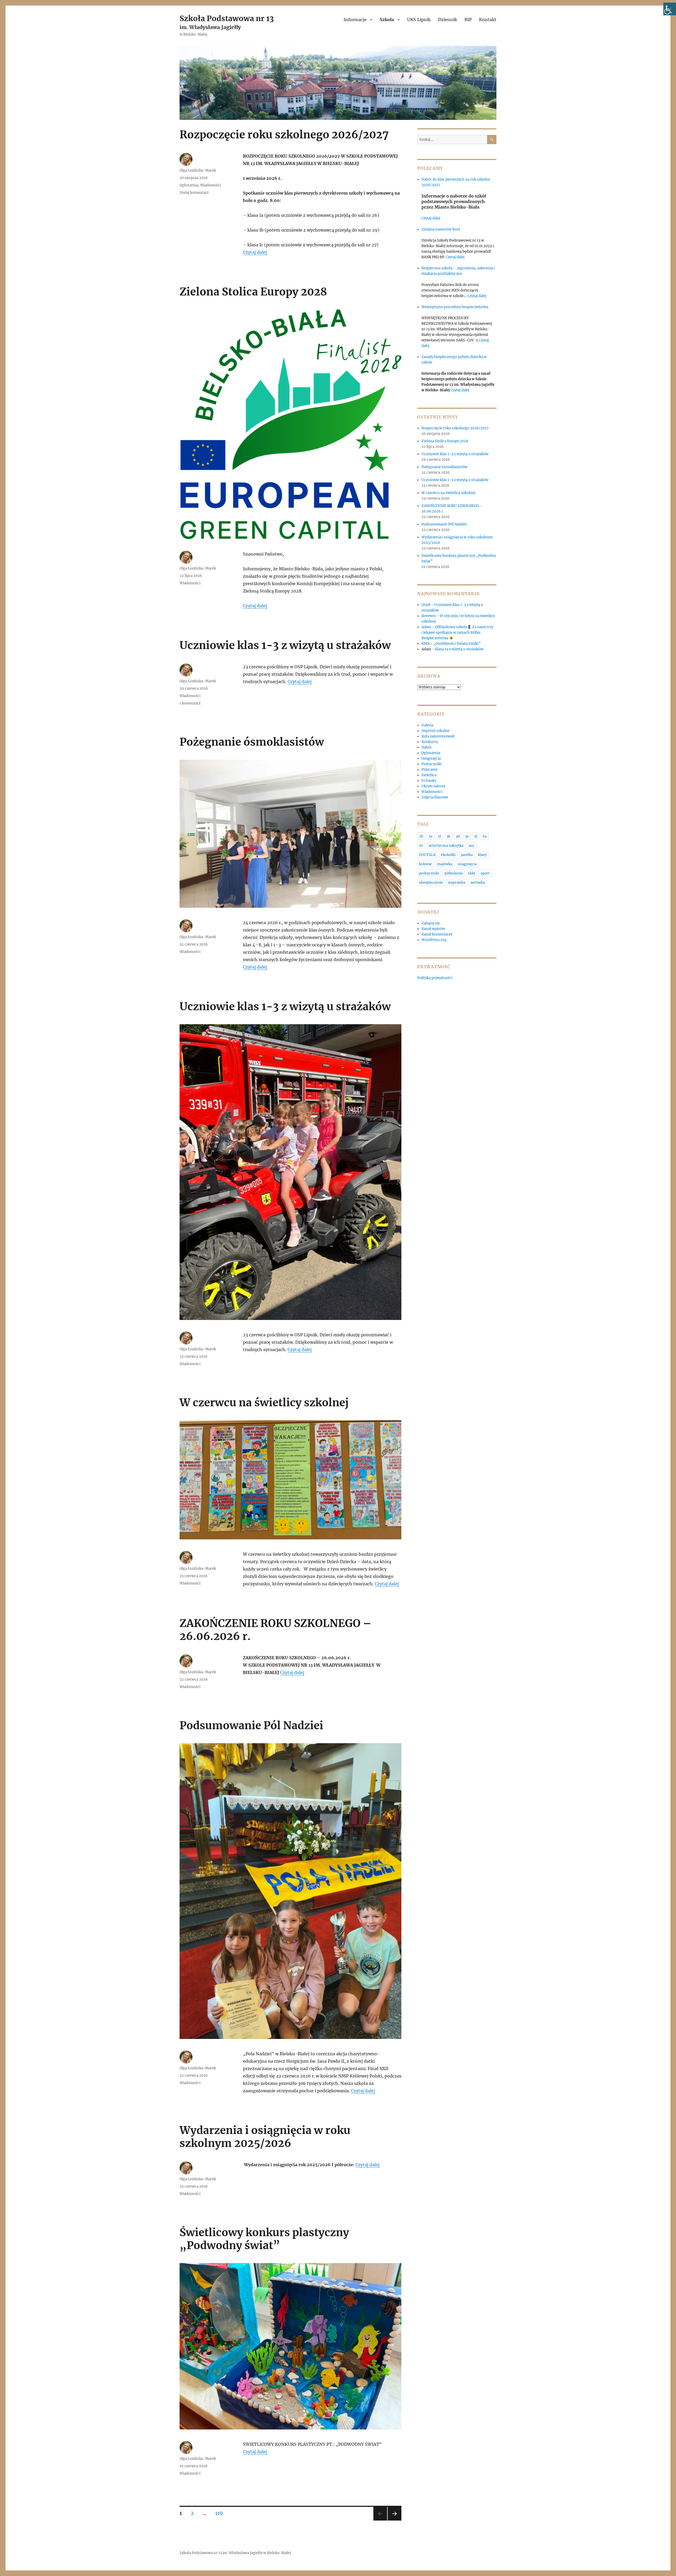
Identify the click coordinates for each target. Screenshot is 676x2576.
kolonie (425, 864)
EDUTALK (427, 855)
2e (431, 836)
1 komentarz (190, 703)
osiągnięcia (467, 864)
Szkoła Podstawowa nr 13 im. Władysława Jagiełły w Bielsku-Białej (235, 2553)
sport (485, 873)
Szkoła (387, 20)
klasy (482, 855)
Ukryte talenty (433, 786)
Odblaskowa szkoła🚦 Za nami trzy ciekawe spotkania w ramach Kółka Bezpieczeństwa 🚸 (457, 633)
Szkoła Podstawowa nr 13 (227, 18)
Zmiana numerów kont (441, 229)
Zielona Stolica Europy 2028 (253, 292)
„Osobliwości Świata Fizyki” (457, 644)
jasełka (467, 855)
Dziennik (448, 20)
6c (421, 846)
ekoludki (448, 855)
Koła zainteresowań (438, 736)
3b (449, 836)
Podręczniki (431, 764)
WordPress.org (434, 940)
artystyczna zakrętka (446, 846)
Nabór (427, 747)
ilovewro (429, 616)
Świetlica (429, 775)
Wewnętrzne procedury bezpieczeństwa (455, 307)
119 (221, 2513)
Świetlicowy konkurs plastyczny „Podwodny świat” (264, 2239)
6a (485, 836)
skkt (472, 873)
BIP (468, 20)
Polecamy (429, 770)
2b (421, 836)
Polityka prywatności (435, 978)
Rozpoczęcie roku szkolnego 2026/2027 (284, 135)
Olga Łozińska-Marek (198, 170)
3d (458, 836)
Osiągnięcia (431, 758)
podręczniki (429, 873)
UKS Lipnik (419, 20)
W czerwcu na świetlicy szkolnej (264, 1403)
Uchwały (429, 781)
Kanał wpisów (433, 929)
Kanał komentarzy (437, 934)
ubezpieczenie (431, 883)
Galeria (427, 725)
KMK (426, 644)
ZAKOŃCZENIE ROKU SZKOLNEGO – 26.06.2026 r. (276, 1630)
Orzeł (426, 605)
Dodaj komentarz (194, 193)
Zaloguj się (431, 923)
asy (471, 846)
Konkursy (430, 742)
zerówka (478, 883)
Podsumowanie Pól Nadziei (251, 1726)
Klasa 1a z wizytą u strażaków (459, 649)
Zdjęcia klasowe (435, 797)
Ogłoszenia (189, 185)
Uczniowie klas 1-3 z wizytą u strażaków (286, 645)
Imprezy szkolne (435, 731)
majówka (445, 864)
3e (467, 836)
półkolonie (454, 873)
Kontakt (488, 20)
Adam (426, 627)
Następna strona (395, 2520)
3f (476, 836)
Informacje (355, 20)
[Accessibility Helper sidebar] (670, 9)
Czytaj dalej (255, 252)
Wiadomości (211, 185)
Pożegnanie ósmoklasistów (252, 742)
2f (440, 836)
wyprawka (457, 883)
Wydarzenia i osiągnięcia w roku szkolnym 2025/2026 (265, 2137)
